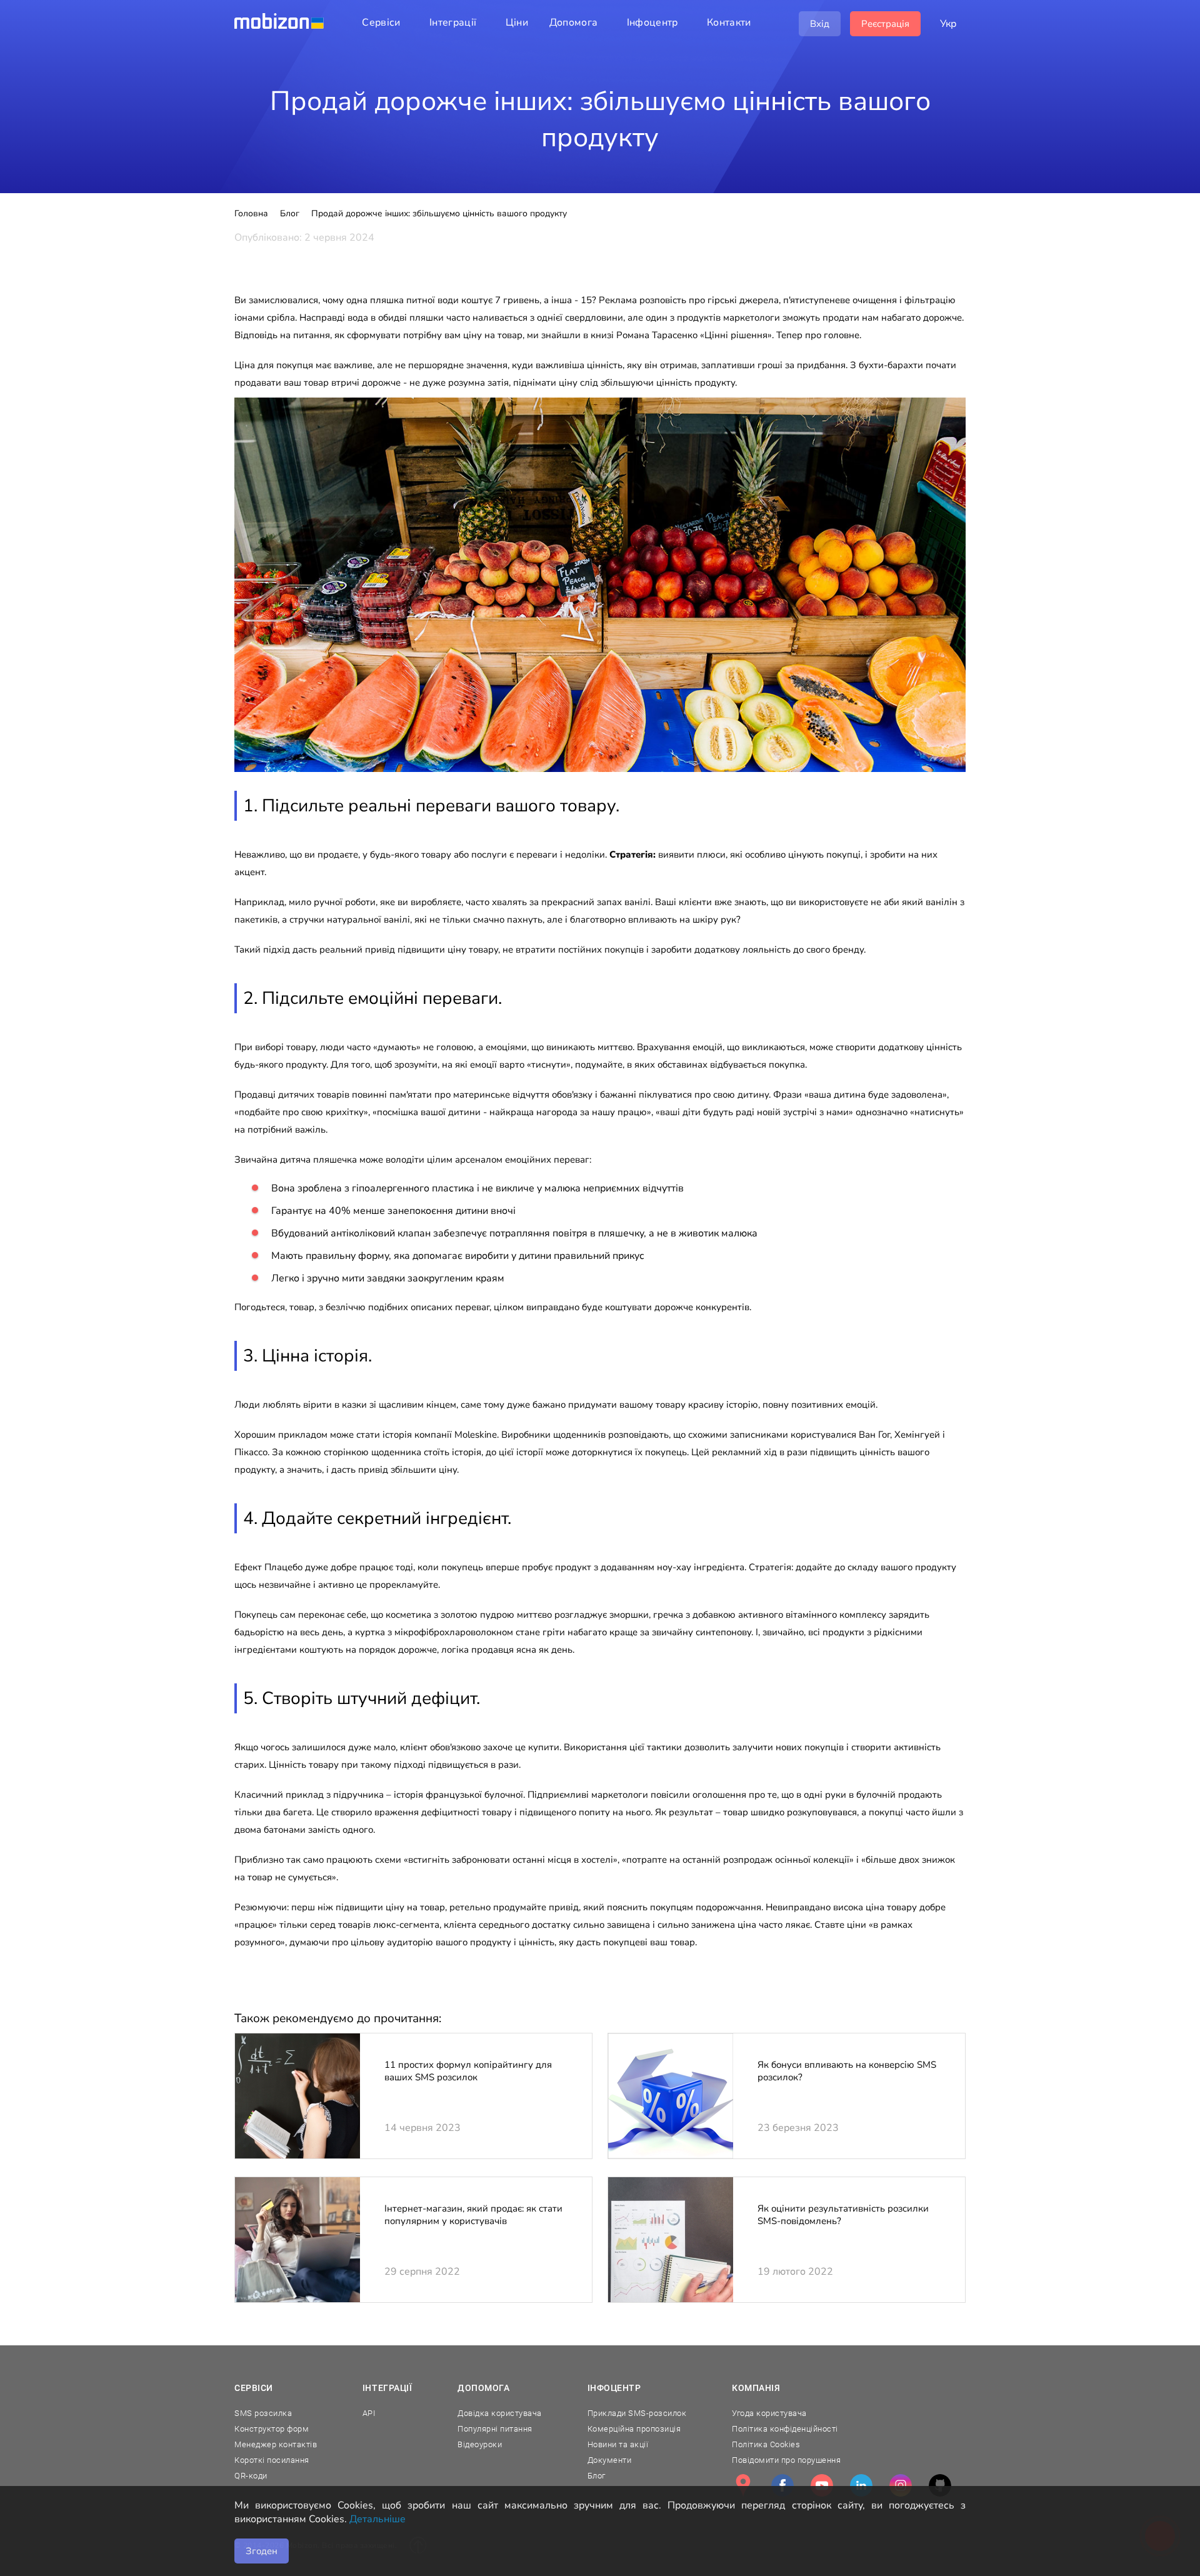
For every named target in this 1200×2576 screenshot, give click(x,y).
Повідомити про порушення (786, 2460)
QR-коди (251, 2476)
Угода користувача (769, 2413)
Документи (610, 2460)
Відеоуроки (480, 2444)
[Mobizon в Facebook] (782, 2485)
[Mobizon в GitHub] (940, 2485)
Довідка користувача (500, 2413)
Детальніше (377, 2519)
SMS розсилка (263, 2413)
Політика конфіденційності (785, 2429)
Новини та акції (618, 2444)
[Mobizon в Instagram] (901, 2485)
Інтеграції (387, 2388)
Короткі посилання (272, 2460)
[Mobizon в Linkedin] (861, 2485)
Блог (597, 2476)
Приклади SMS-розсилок (637, 2413)
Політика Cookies (766, 2444)
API (369, 2413)
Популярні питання (495, 2429)
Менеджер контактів (276, 2444)
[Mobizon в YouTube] (822, 2485)
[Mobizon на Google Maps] (743, 2485)
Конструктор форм (272, 2429)
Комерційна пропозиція (634, 2429)
